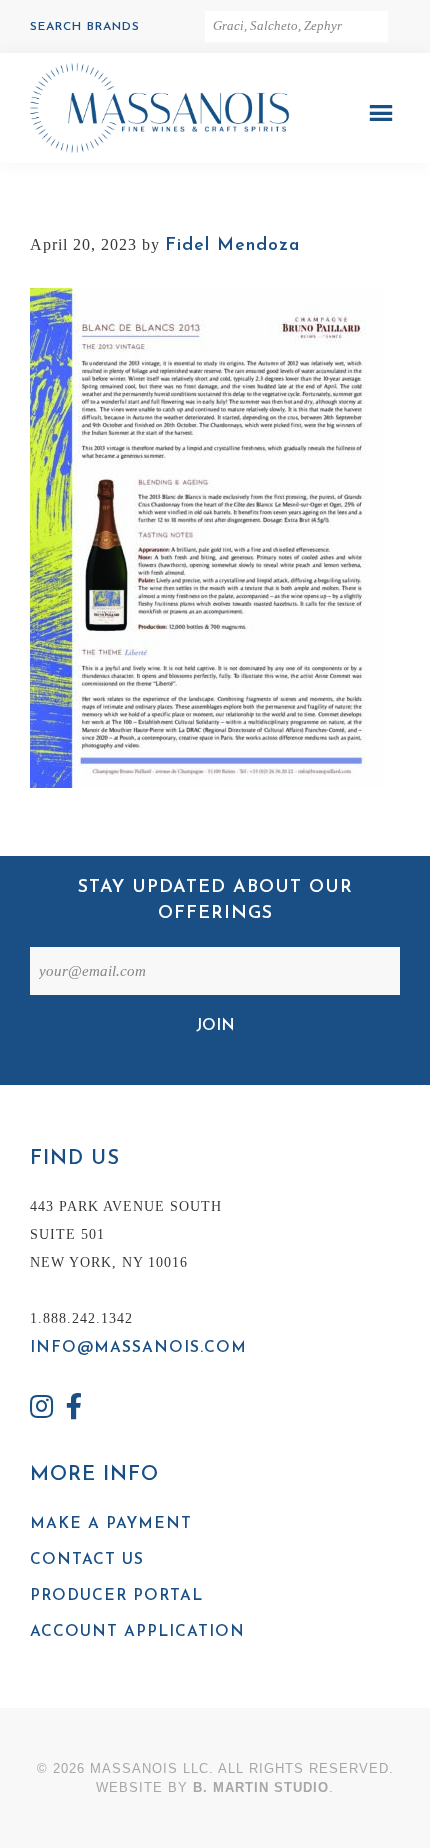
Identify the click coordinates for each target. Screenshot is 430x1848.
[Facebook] (75, 1409)
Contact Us (87, 1560)
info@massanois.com (138, 1348)
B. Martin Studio (261, 1787)
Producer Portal (116, 1596)
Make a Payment (111, 1524)
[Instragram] (42, 1409)
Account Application (137, 1632)
